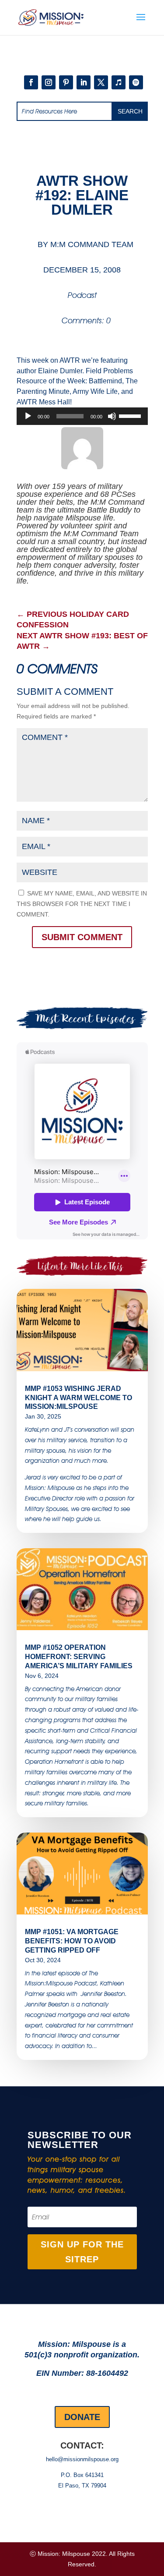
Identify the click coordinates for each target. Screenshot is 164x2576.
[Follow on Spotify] (136, 82)
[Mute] (112, 416)
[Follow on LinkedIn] (84, 82)
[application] (82, 416)
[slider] (131, 415)
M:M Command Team (92, 244)
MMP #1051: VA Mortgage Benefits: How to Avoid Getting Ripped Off (72, 1941)
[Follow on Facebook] (31, 82)
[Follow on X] (101, 82)
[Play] (28, 416)
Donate (82, 2417)
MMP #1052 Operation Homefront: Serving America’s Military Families (79, 1657)
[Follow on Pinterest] (66, 82)
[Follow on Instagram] (49, 82)
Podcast (82, 295)
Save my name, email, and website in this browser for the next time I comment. (82, 904)
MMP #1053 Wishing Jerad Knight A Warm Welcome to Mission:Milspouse (79, 1398)
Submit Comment (82, 937)
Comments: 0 (86, 320)
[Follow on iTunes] (119, 82)
